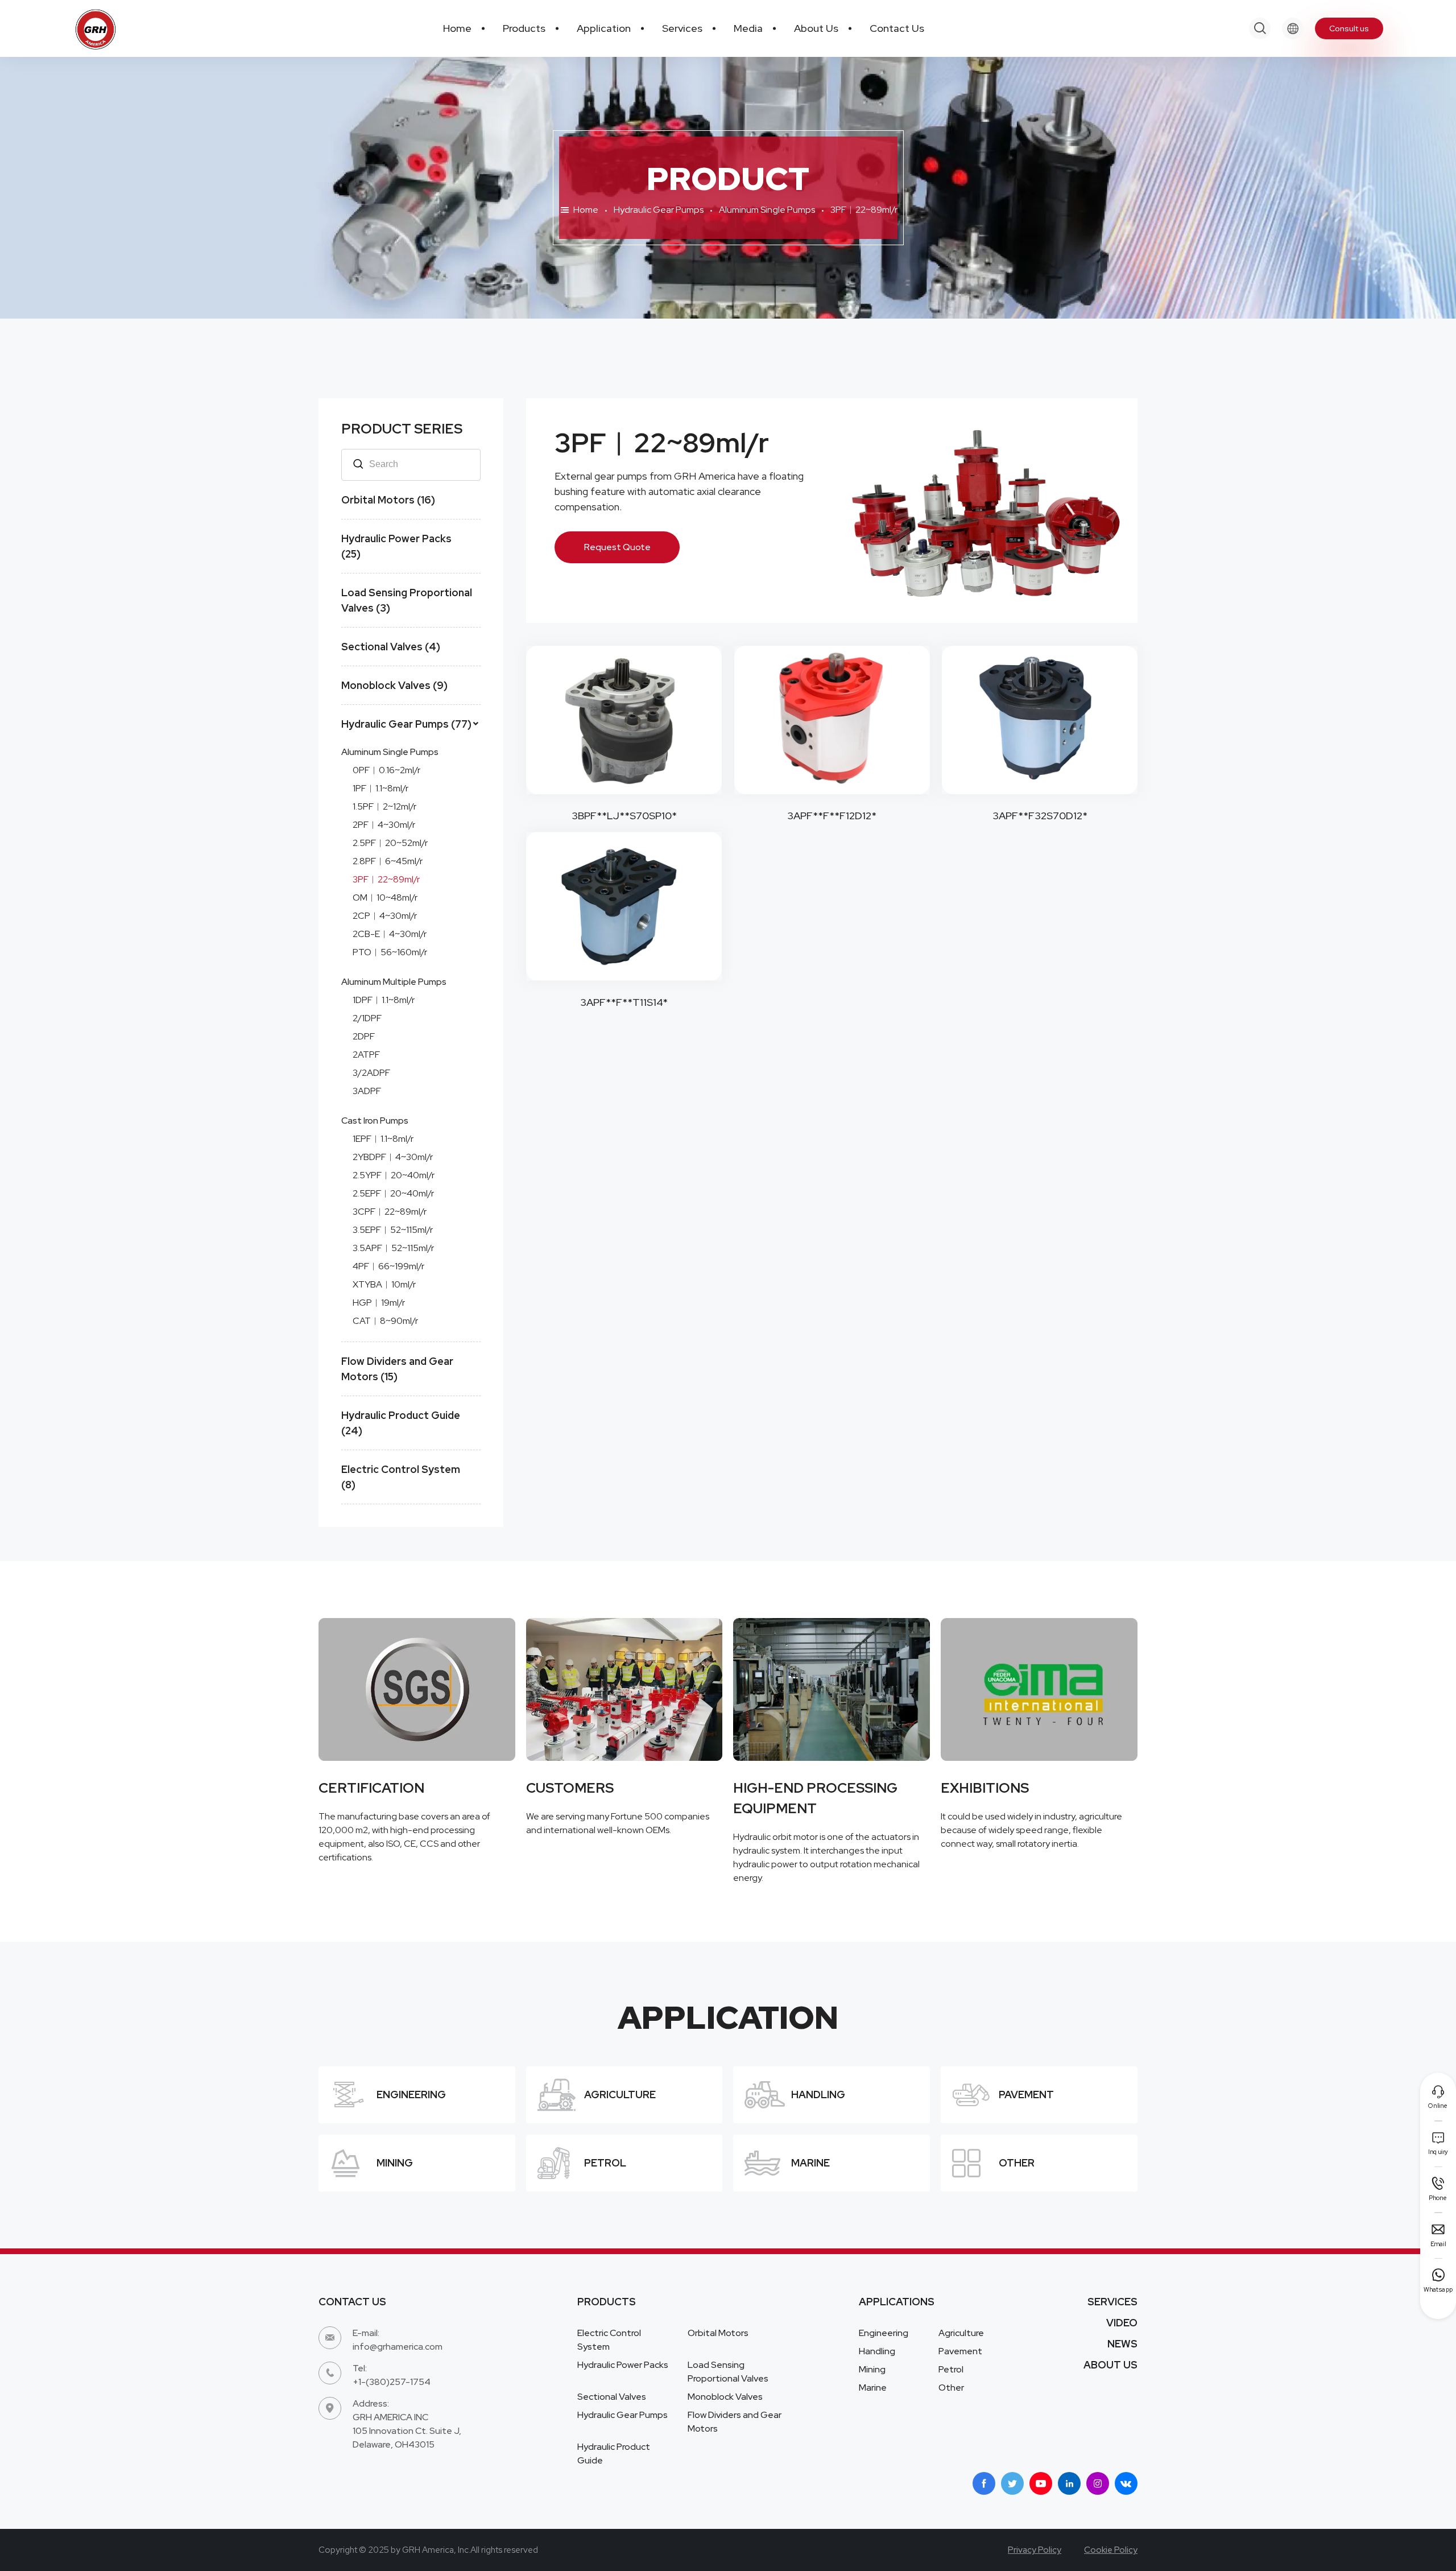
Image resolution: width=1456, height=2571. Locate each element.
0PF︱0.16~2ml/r (386, 770)
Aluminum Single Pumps (767, 210)
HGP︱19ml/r (379, 1303)
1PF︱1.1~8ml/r (380, 788)
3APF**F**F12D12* (832, 816)
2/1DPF (367, 1018)
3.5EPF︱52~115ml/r (393, 1230)
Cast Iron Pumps (375, 1121)
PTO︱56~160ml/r (390, 952)
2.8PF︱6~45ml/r (388, 861)
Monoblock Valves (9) (394, 685)
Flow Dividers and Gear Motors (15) (397, 1369)
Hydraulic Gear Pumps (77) (406, 724)
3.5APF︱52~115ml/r (393, 1248)
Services (1112, 2302)
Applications (897, 2302)
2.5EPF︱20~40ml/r (393, 1193)
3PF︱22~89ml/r (386, 879)
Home (586, 210)
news (1122, 2344)
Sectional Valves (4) (391, 647)
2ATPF (366, 1055)
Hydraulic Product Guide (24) (401, 1423)
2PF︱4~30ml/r (384, 825)
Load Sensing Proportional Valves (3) (407, 600)
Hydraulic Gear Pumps (659, 210)
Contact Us (352, 2302)
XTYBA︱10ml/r (384, 1284)
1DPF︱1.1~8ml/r (384, 1000)
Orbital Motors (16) (388, 500)
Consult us (1349, 28)
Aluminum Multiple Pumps (394, 982)
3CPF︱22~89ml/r (390, 1212)
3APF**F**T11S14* (624, 1002)
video (1122, 2323)
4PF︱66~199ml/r (388, 1266)
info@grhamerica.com (398, 2347)
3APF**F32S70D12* (1040, 816)
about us (1110, 2365)
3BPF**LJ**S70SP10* (624, 816)
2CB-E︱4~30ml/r (390, 934)
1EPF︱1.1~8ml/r (383, 1139)
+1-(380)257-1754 (392, 2382)
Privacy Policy (1035, 2550)
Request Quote (617, 547)
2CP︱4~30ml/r (385, 916)
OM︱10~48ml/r (385, 897)
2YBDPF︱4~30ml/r (393, 1157)
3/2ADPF (371, 1073)
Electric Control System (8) (401, 1477)
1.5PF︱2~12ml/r (384, 806)
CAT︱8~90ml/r (385, 1321)
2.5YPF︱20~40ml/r (394, 1175)
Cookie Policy (1111, 2550)
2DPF (364, 1036)
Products (607, 2302)
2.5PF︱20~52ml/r (390, 843)
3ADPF (367, 1091)
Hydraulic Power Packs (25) (396, 546)
